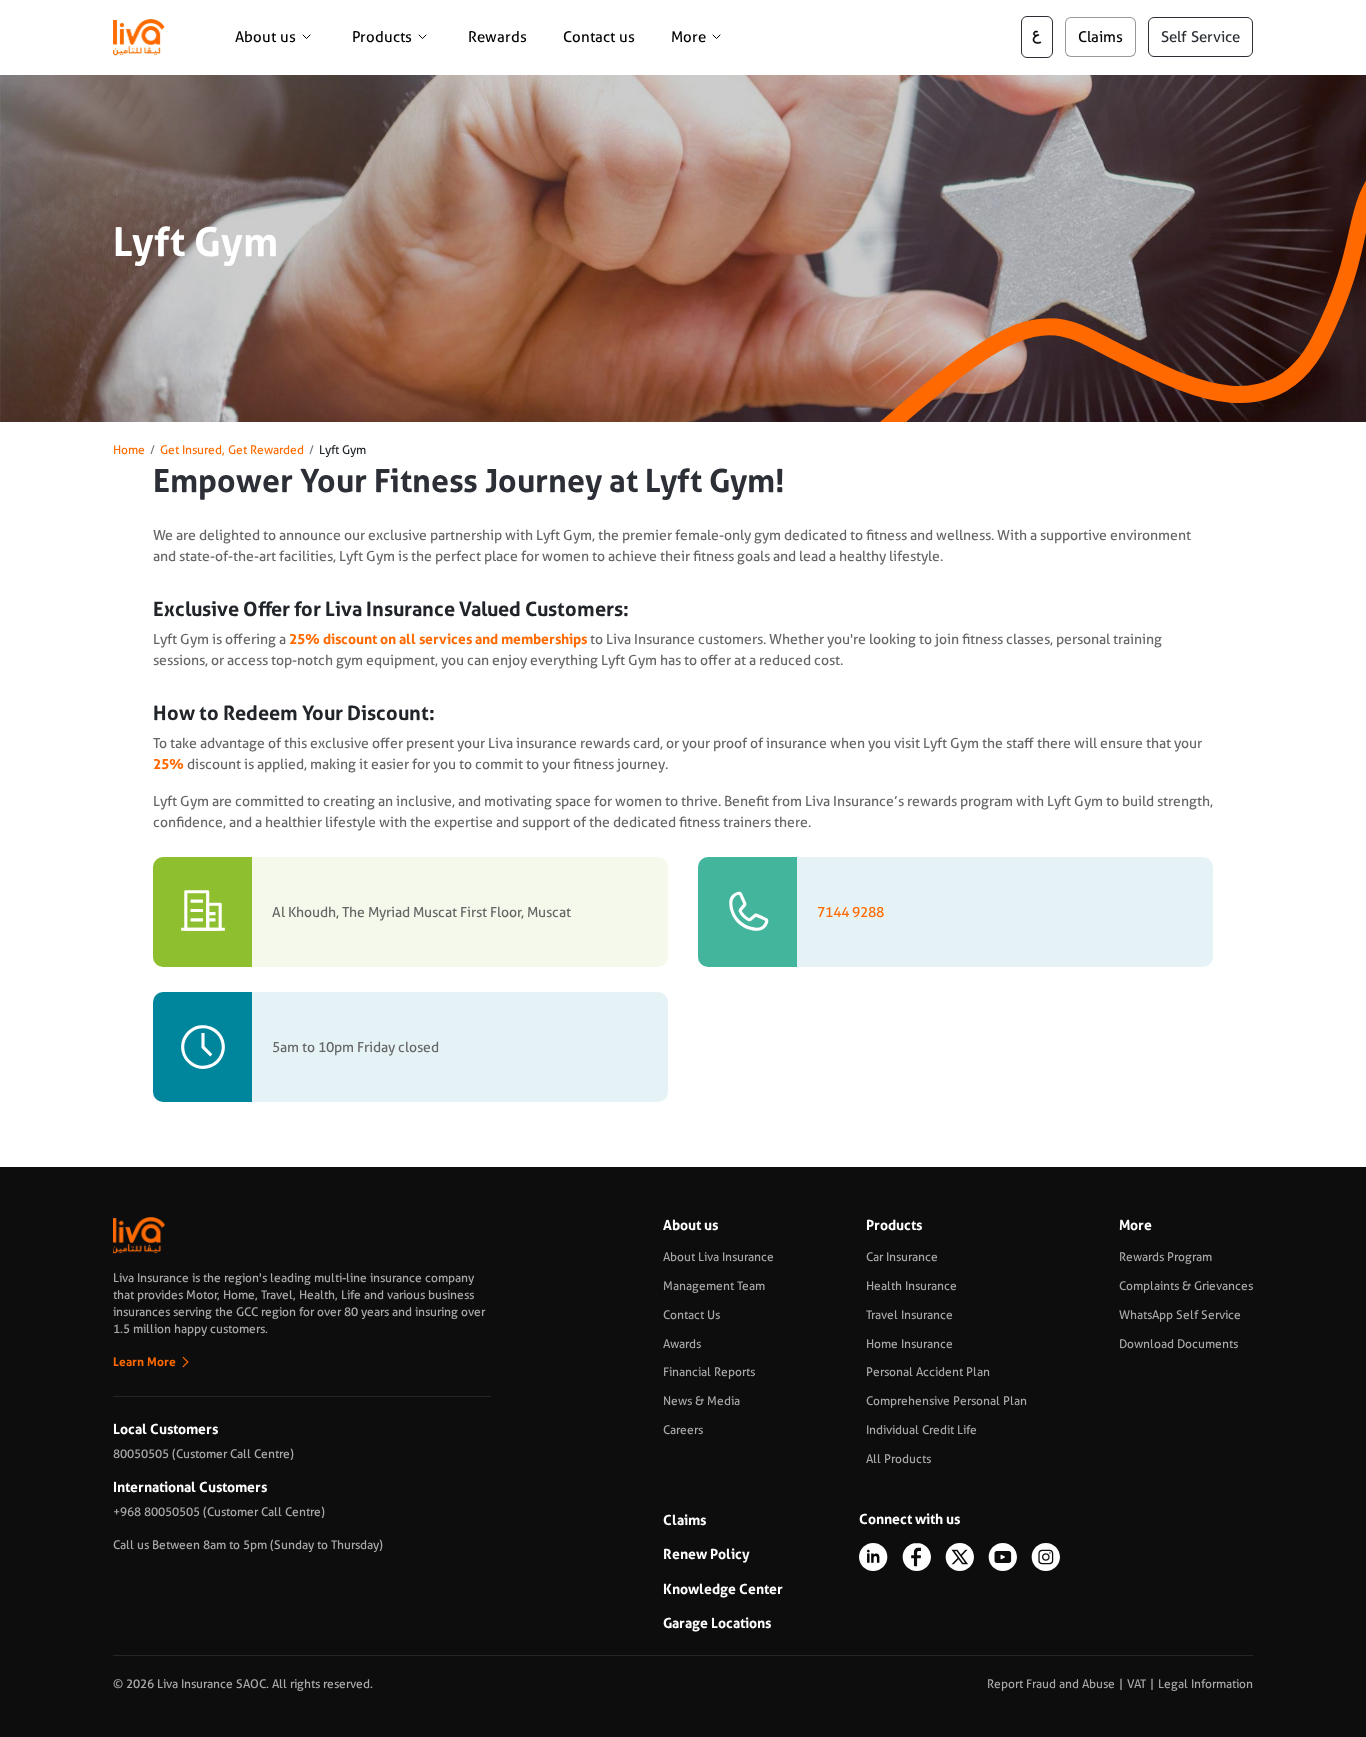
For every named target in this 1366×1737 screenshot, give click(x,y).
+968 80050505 (156, 1512)
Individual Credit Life (921, 1430)
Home (129, 450)
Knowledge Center (723, 1589)
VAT (1136, 1684)
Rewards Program (1165, 1257)
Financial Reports (709, 1372)
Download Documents (1178, 1344)
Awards (682, 1344)
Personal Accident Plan (928, 1372)
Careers (683, 1430)
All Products (898, 1459)
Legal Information (1205, 1684)
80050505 (141, 1454)
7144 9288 (850, 912)
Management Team (714, 1286)
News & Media (701, 1401)
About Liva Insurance (718, 1257)
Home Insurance (909, 1344)
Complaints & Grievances (1186, 1286)
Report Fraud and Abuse (1051, 1684)
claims (1100, 37)
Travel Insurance (909, 1315)
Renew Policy (706, 1554)
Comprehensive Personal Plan (946, 1401)
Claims (684, 1520)
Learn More (144, 1362)
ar (1037, 37)
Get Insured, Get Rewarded (232, 450)
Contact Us (691, 1315)
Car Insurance (902, 1257)
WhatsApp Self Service (1180, 1315)
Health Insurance (911, 1286)
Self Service (1200, 37)
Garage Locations (717, 1623)
